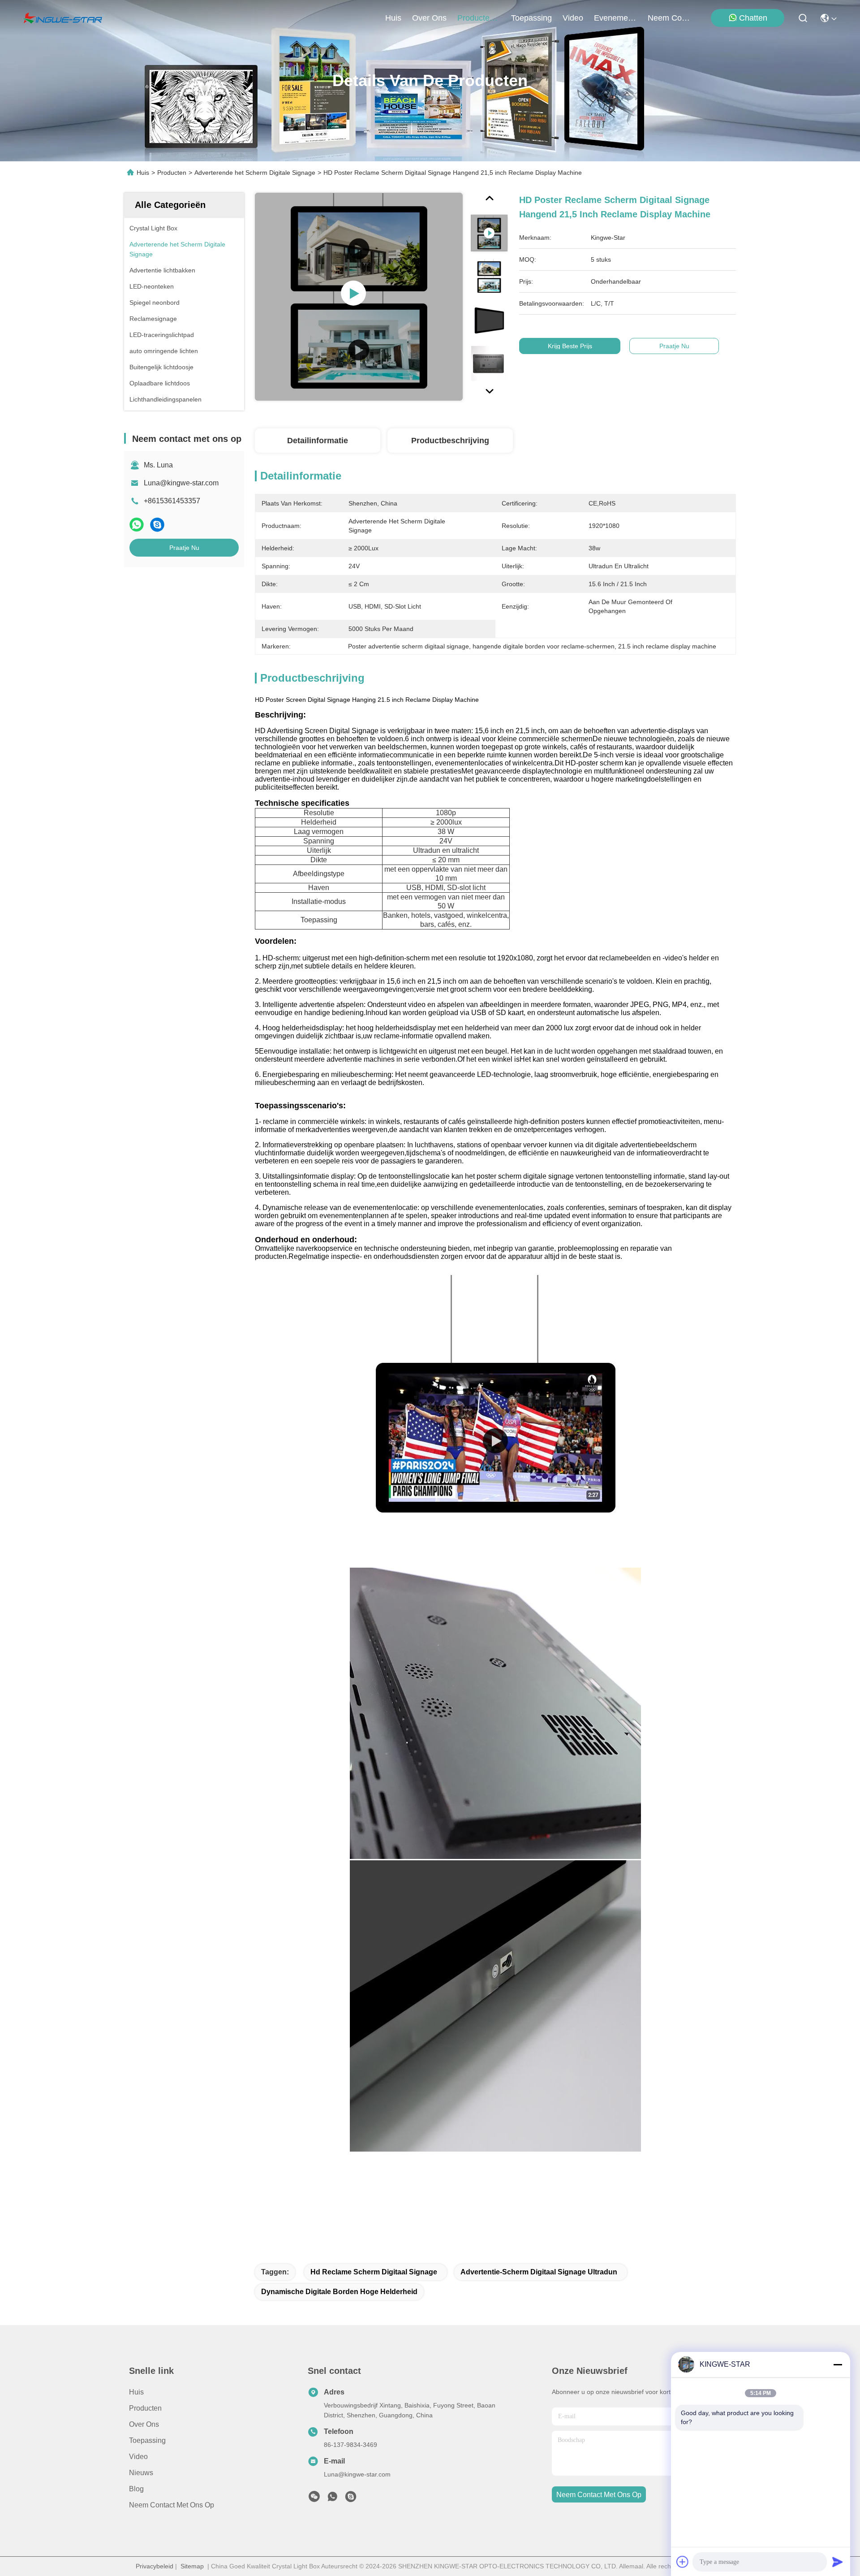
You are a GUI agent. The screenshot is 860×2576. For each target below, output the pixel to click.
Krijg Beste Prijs (570, 346)
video (573, 18)
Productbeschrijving (450, 441)
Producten (172, 173)
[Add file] (683, 2562)
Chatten (753, 18)
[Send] (838, 2562)
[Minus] (838, 2364)
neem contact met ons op (669, 18)
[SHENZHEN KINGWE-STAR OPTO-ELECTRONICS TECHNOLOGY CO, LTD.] (63, 18)
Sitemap (192, 2566)
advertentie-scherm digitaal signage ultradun (539, 2272)
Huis (393, 18)
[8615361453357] (332, 2499)
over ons (429, 18)
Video (138, 2457)
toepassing (531, 18)
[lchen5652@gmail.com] (351, 2499)
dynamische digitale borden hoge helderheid (339, 2292)
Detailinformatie (318, 441)
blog (136, 2489)
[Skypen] (157, 525)
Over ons (144, 2424)
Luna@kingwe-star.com (181, 483)
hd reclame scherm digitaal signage (374, 2272)
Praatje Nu (184, 548)
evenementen (615, 18)
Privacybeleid (155, 2566)
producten (476, 18)
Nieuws (141, 2473)
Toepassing (147, 2440)
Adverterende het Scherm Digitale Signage (255, 173)
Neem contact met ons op (172, 2505)
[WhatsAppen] (137, 525)
